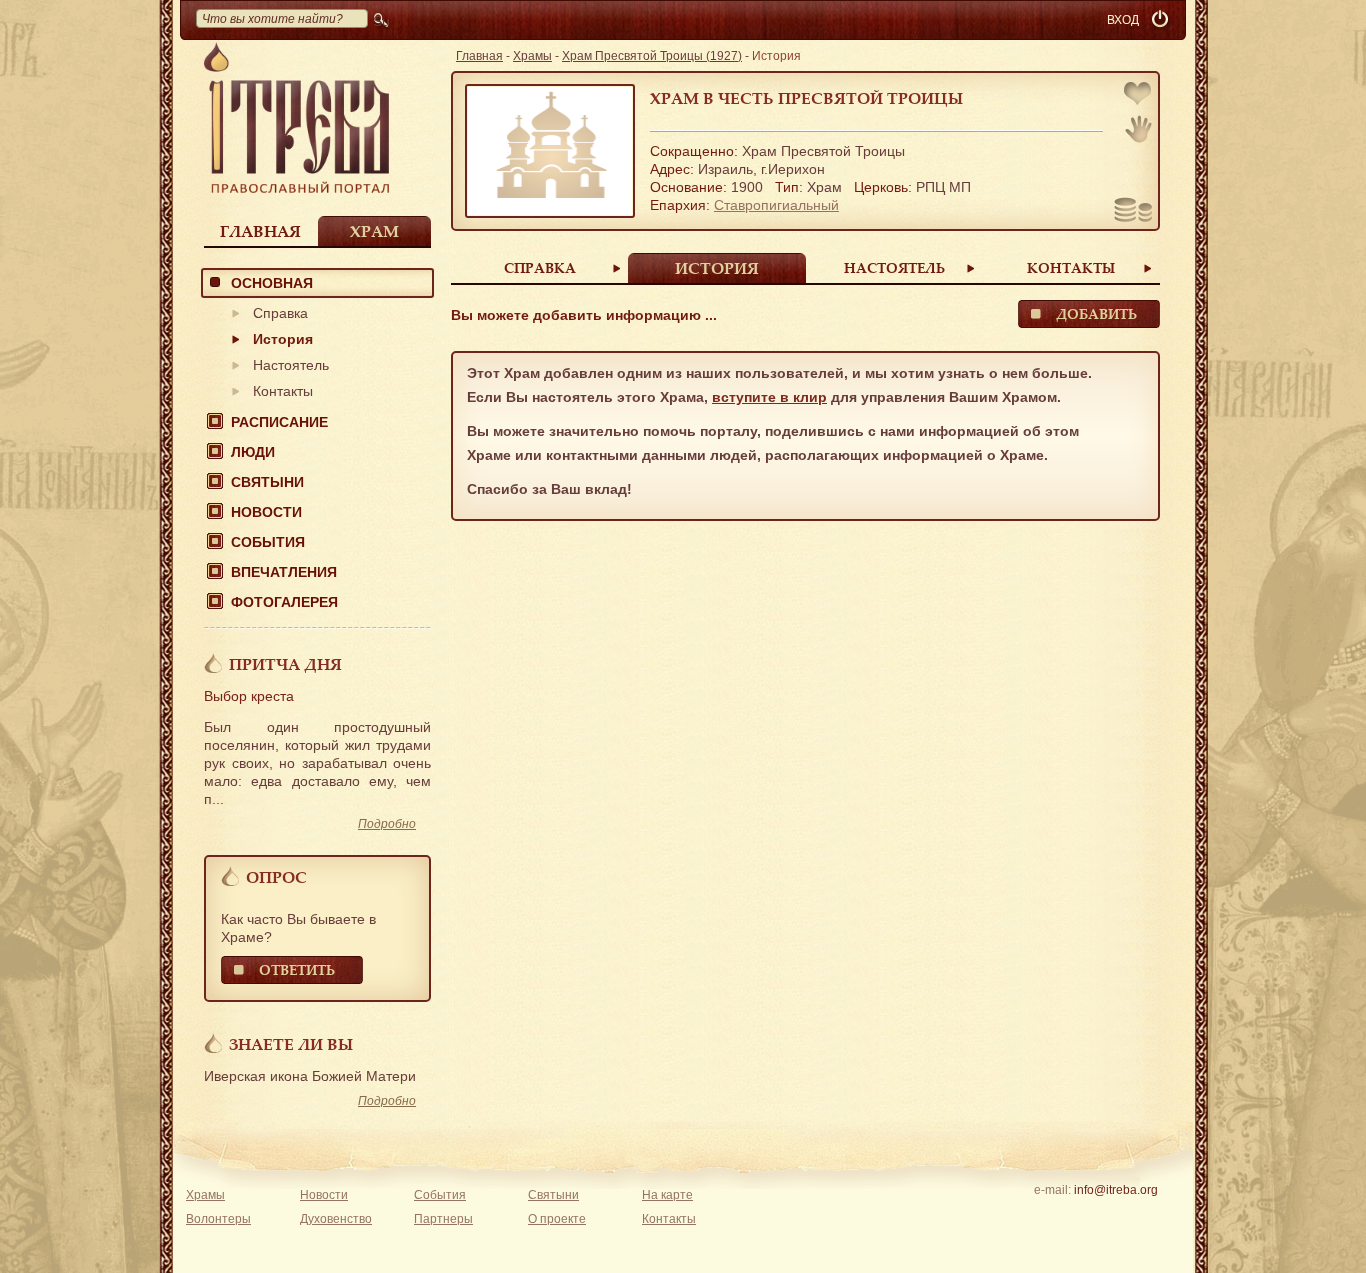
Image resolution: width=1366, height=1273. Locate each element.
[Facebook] (1084, 1216)
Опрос (276, 877)
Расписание (279, 422)
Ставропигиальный (776, 205)
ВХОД (1123, 20)
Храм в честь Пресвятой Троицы (806, 98)
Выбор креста (249, 696)
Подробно (387, 824)
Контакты (283, 391)
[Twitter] (1115, 1216)
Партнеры (443, 1219)
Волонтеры (218, 1219)
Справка (280, 313)
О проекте (557, 1219)
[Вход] (1162, 20)
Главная (260, 231)
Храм (374, 231)
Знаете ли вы (291, 1044)
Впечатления (284, 572)
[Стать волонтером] (1138, 129)
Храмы (532, 56)
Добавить (1096, 313)
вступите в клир (769, 397)
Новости (266, 512)
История (283, 339)
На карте (667, 1195)
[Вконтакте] (1053, 1216)
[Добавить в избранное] (1139, 95)
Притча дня (285, 664)
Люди (253, 452)
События (268, 542)
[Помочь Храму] (1133, 212)
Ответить (297, 969)
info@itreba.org (1116, 1190)
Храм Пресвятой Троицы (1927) (652, 56)
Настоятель (291, 365)
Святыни (267, 482)
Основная (272, 283)
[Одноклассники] (1146, 1216)
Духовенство (336, 1219)
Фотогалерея (284, 602)
